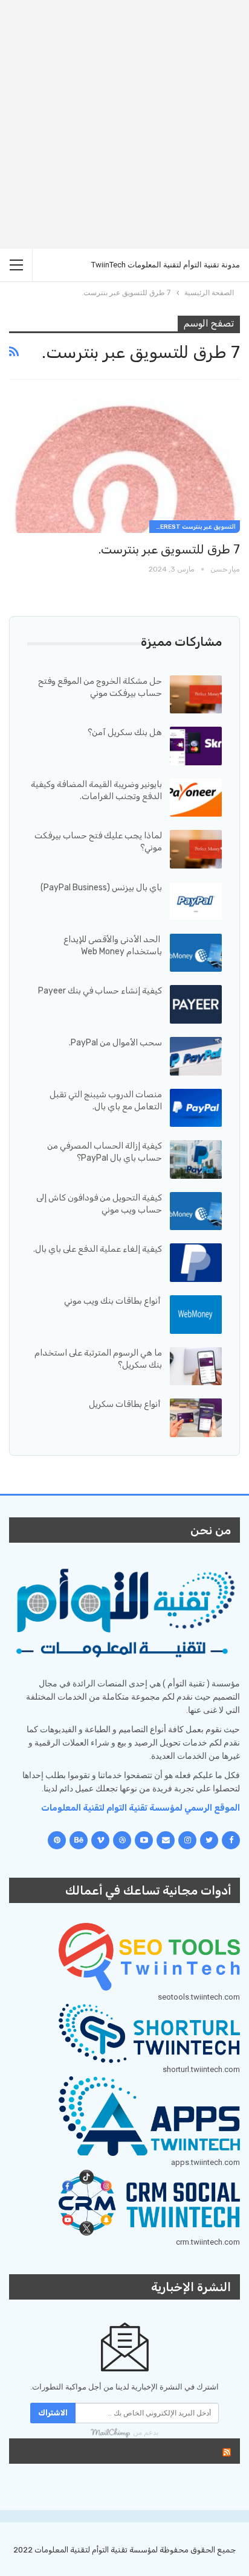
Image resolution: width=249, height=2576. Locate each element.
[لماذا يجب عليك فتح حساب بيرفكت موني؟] (196, 849)
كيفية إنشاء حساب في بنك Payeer (100, 991)
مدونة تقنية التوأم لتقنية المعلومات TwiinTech (166, 265)
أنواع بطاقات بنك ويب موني (113, 1301)
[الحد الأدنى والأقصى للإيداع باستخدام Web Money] (196, 953)
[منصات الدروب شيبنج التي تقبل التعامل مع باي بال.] (196, 1108)
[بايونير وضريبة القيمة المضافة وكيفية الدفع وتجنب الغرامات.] (196, 798)
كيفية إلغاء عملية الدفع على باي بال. (98, 1249)
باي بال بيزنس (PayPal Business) (101, 888)
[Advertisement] (124, 124)
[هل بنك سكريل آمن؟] (196, 746)
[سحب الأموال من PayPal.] (196, 1056)
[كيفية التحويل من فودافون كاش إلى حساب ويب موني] (196, 1211)
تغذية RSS (191, 2451)
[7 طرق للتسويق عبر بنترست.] (124, 467)
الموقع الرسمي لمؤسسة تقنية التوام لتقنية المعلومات (141, 1808)
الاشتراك (53, 2413)
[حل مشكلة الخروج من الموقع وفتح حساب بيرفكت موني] (196, 695)
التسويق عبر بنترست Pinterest (192, 527)
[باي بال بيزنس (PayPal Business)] (196, 901)
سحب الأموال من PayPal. (115, 1043)
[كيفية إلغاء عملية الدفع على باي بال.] (196, 1263)
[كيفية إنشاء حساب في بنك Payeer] (196, 1004)
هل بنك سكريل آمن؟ (125, 732)
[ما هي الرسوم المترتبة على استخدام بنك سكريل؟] (196, 1366)
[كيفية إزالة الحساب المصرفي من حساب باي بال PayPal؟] (196, 1159)
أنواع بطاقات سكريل (125, 1404)
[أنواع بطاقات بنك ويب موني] (196, 1315)
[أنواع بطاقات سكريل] (196, 1418)
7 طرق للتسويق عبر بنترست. (169, 549)
